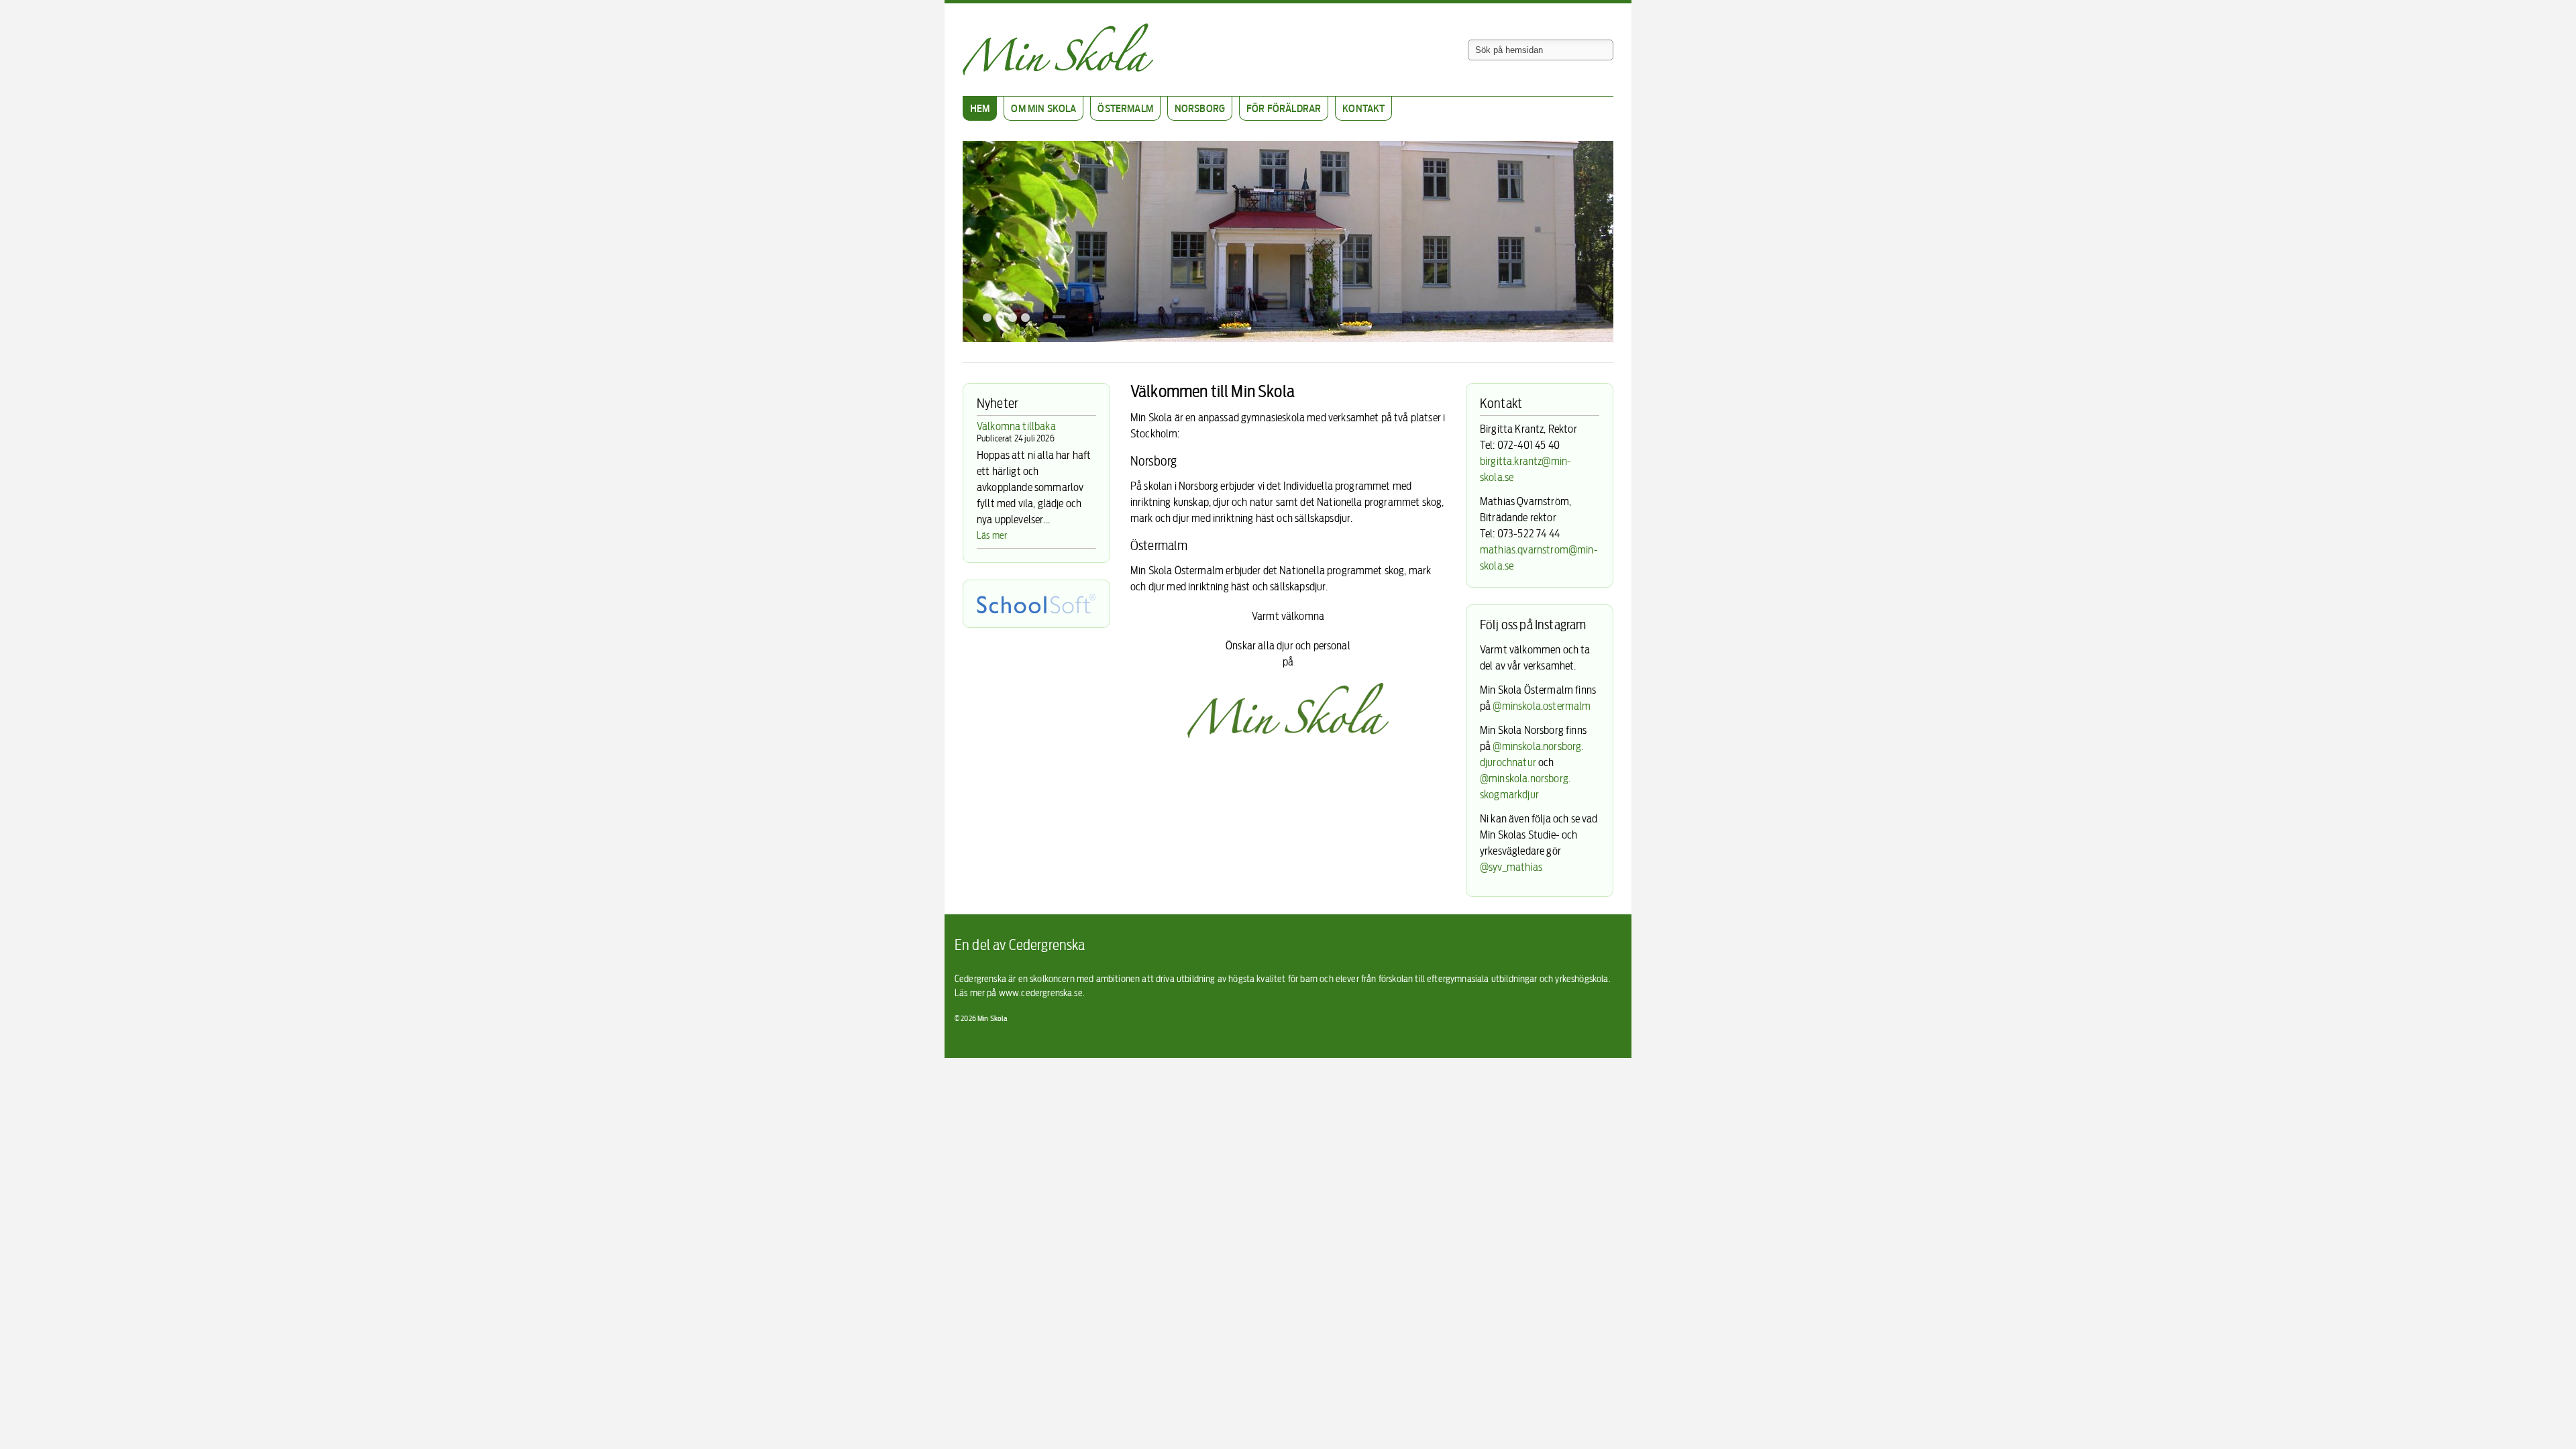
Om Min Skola (1043, 108)
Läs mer (992, 535)
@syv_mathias (1511, 867)
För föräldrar (1284, 108)
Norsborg (1200, 108)
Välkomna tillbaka (1016, 426)
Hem (980, 108)
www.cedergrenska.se (1041, 992)
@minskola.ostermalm (1542, 706)
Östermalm (1125, 108)
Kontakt (1363, 108)
